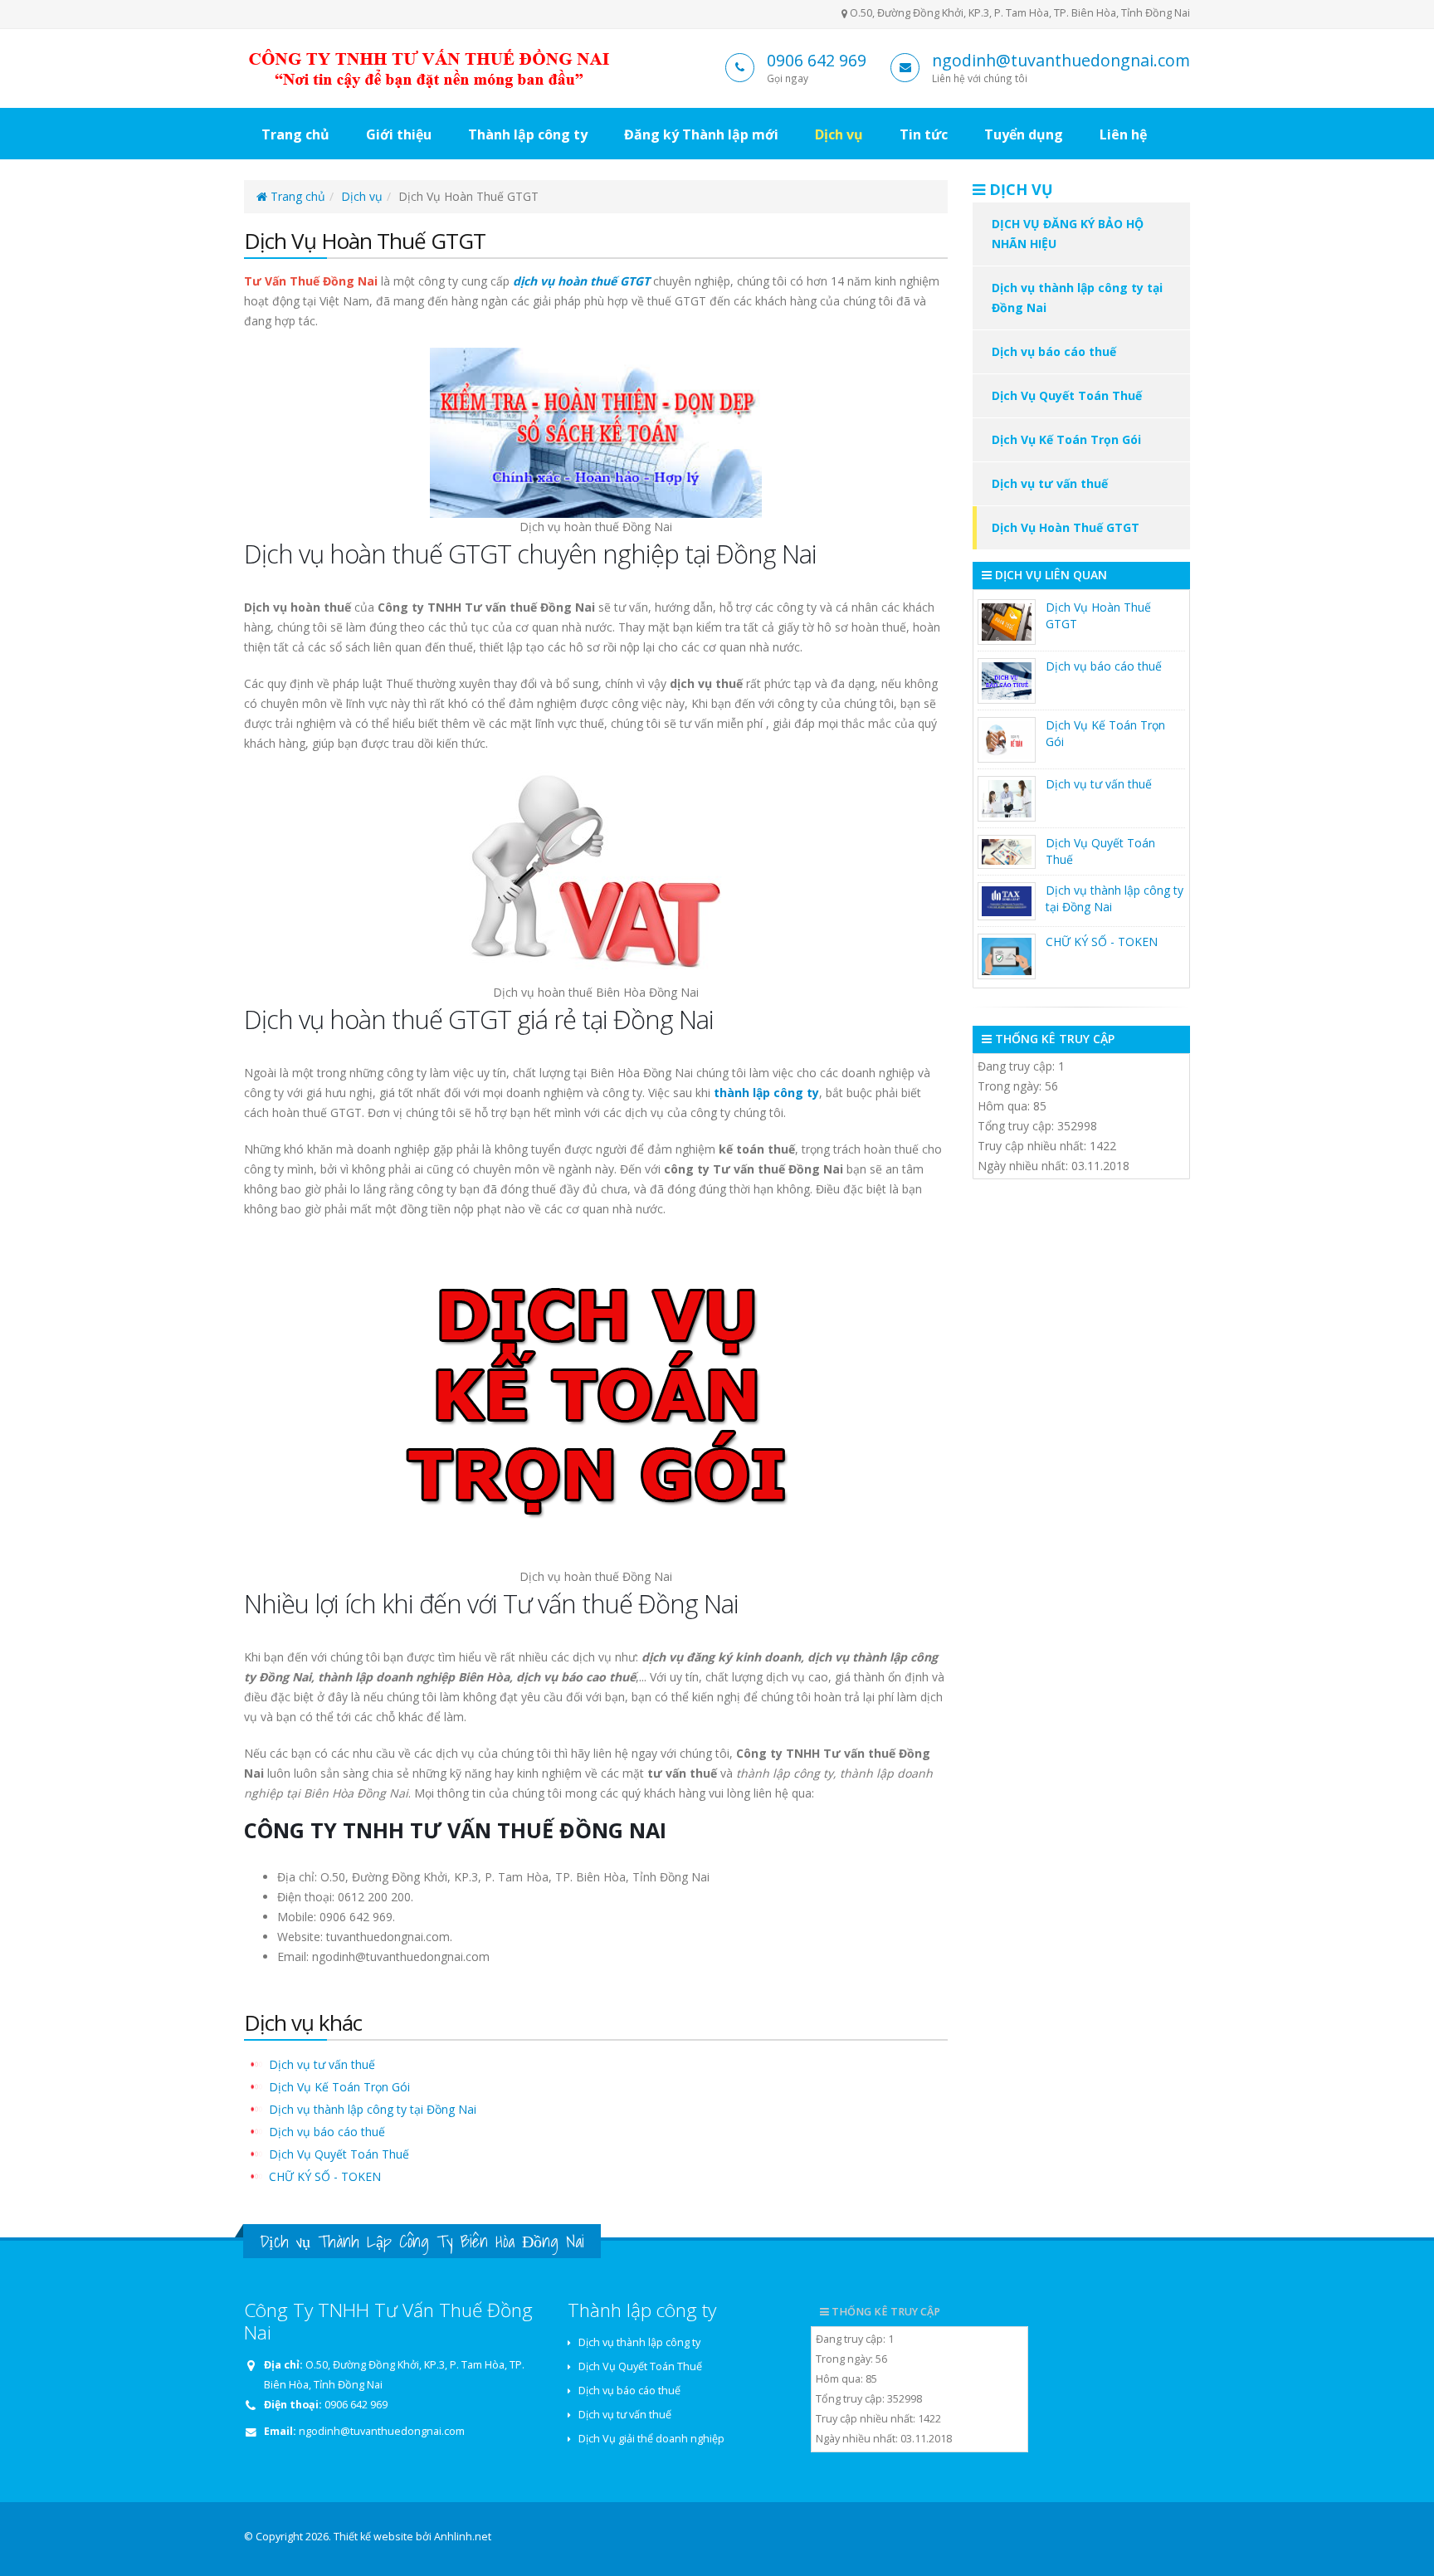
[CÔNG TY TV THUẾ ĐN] (434, 67)
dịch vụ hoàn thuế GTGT (581, 281)
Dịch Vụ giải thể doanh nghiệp (651, 2439)
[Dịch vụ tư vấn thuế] (1007, 799)
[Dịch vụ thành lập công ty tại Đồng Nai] (1007, 901)
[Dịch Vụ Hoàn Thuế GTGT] (1007, 622)
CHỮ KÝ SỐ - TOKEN (325, 2176)
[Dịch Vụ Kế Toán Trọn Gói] (1007, 740)
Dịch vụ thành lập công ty (639, 2342)
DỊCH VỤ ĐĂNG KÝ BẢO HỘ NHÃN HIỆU (1068, 234)
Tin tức (924, 134)
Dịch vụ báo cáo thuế (327, 2132)
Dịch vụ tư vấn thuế (322, 2064)
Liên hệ (1123, 134)
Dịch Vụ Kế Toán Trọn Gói (339, 2087)
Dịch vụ (839, 134)
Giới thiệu (399, 134)
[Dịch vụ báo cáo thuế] (1007, 681)
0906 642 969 (817, 60)
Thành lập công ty (528, 134)
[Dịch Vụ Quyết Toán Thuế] (1007, 852)
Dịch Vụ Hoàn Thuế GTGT (1066, 527)
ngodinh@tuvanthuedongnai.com (1061, 60)
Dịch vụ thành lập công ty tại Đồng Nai (373, 2109)
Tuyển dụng (1024, 134)
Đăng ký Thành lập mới (701, 134)
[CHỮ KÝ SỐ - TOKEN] (1007, 956)
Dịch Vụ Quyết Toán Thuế (339, 2154)
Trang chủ (295, 134)
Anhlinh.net (463, 2537)
